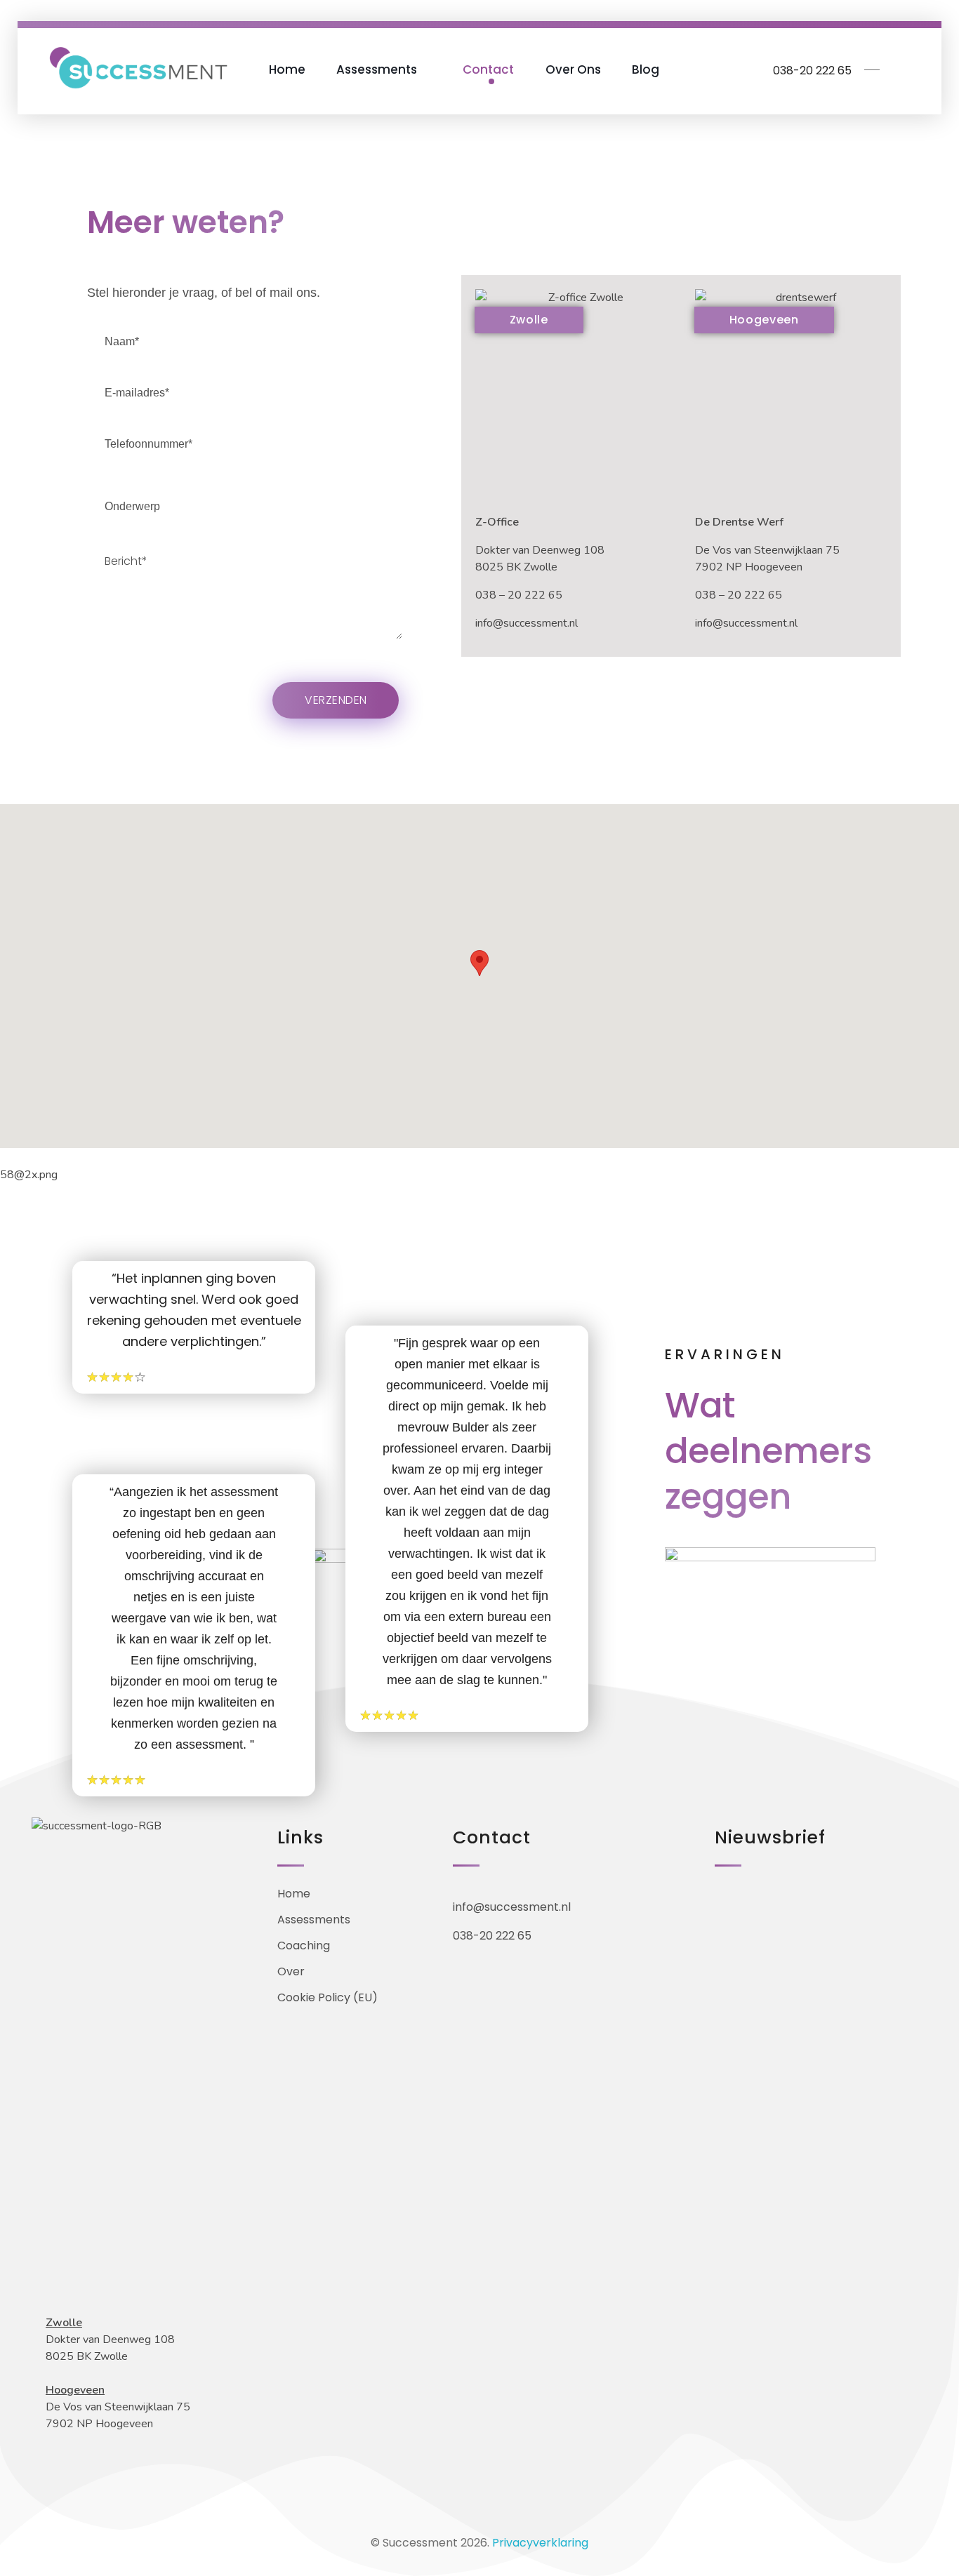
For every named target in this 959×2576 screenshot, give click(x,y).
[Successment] (138, 67)
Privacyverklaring (540, 2543)
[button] (479, 963)
